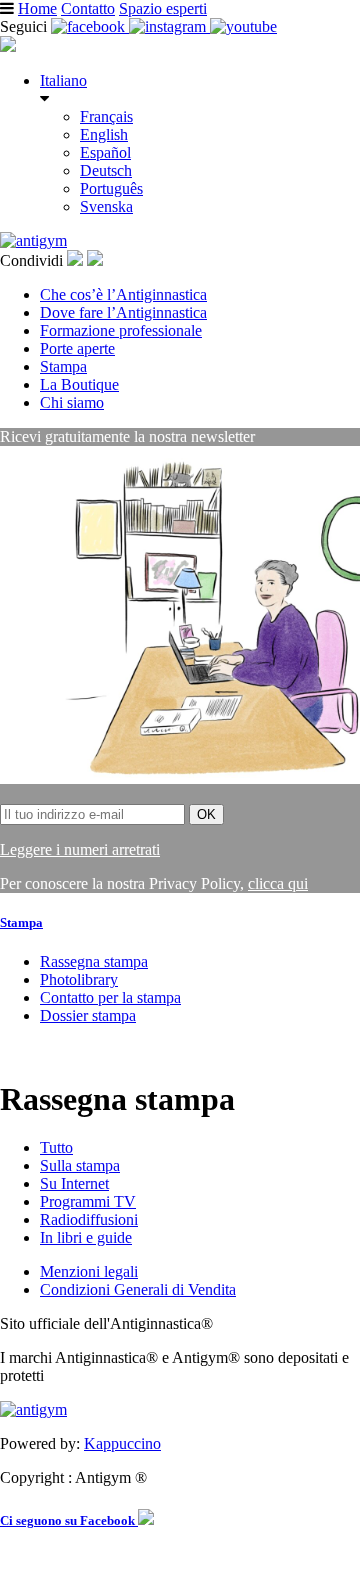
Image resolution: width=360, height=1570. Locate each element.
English (104, 134)
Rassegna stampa (94, 961)
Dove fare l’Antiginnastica (123, 312)
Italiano (63, 80)
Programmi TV (88, 1201)
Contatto (88, 8)
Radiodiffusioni (89, 1219)
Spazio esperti (163, 8)
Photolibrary (79, 979)
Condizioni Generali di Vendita (138, 1289)
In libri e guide (86, 1237)
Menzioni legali (89, 1271)
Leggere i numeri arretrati (80, 849)
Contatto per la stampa (110, 997)
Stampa (63, 366)
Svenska (106, 206)
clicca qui (278, 883)
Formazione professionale (121, 330)
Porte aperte (77, 348)
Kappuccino (122, 1443)
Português (111, 188)
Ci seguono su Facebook (69, 1520)
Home (37, 8)
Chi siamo (72, 402)
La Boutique (79, 384)
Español (105, 152)
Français (106, 116)
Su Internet (74, 1183)
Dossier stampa (88, 1015)
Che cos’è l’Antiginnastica (123, 294)
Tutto (56, 1147)
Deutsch (106, 170)
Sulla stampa (80, 1165)
